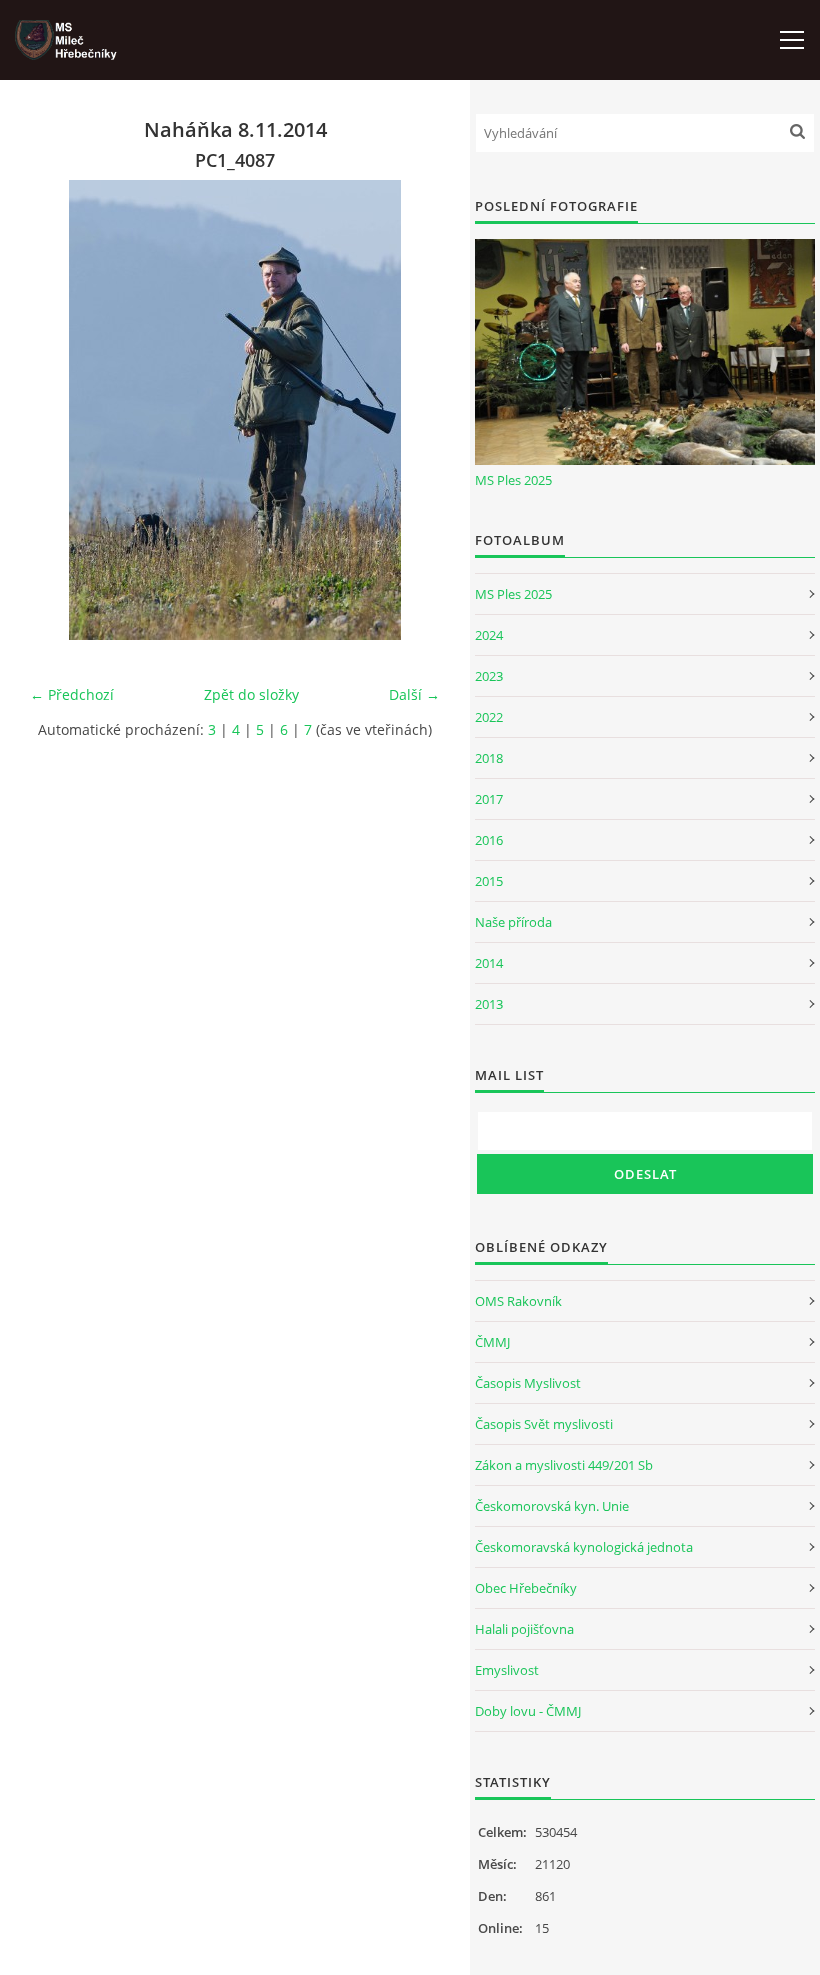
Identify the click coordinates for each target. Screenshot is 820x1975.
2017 (489, 799)
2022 (489, 717)
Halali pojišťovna (524, 1629)
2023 (489, 676)
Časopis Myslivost (528, 1383)
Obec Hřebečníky (526, 1588)
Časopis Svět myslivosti (544, 1424)
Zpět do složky (251, 694)
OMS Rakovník (518, 1301)
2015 (489, 881)
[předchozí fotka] (62, 410)
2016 (489, 840)
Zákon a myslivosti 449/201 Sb (564, 1465)
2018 (489, 758)
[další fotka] (407, 410)
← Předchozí (72, 694)
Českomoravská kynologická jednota (584, 1547)
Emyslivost (507, 1670)
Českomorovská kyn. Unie (552, 1506)
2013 (489, 1004)
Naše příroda (513, 922)
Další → (414, 694)
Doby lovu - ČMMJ (528, 1711)
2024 (489, 635)
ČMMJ (492, 1342)
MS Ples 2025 (513, 480)
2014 (489, 963)
